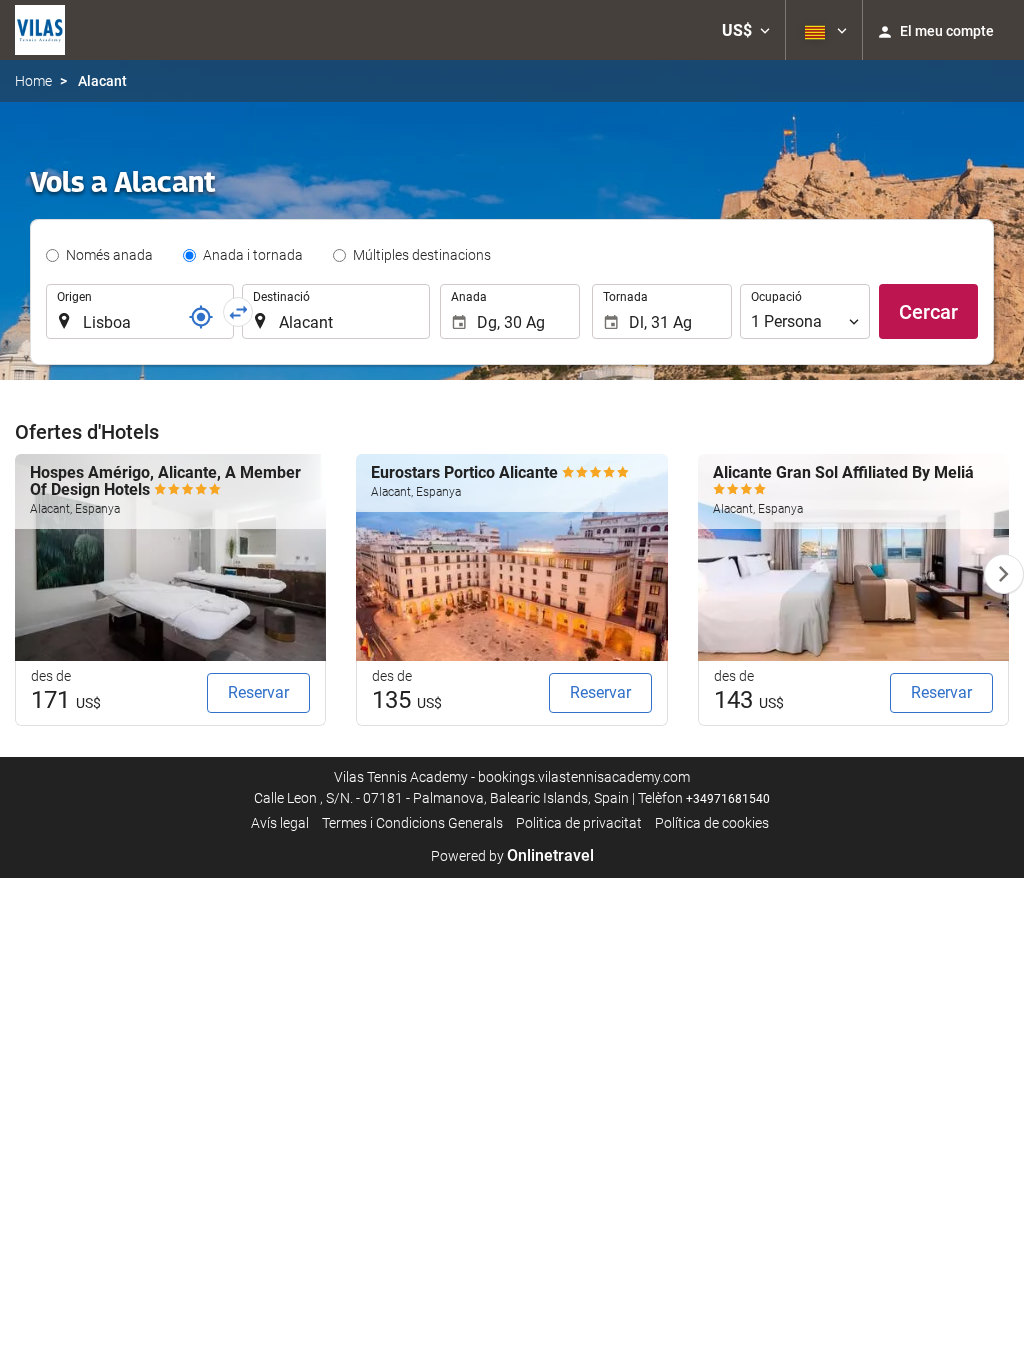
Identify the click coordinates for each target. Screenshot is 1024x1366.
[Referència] (201, 317)
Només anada (109, 255)
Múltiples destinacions (422, 255)
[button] (746, 30)
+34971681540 (728, 799)
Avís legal (280, 823)
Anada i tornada (253, 255)
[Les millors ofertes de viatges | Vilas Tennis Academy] (40, 30)
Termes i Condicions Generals (412, 823)
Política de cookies (712, 823)
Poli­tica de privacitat (579, 823)
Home (33, 81)
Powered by (512, 856)
